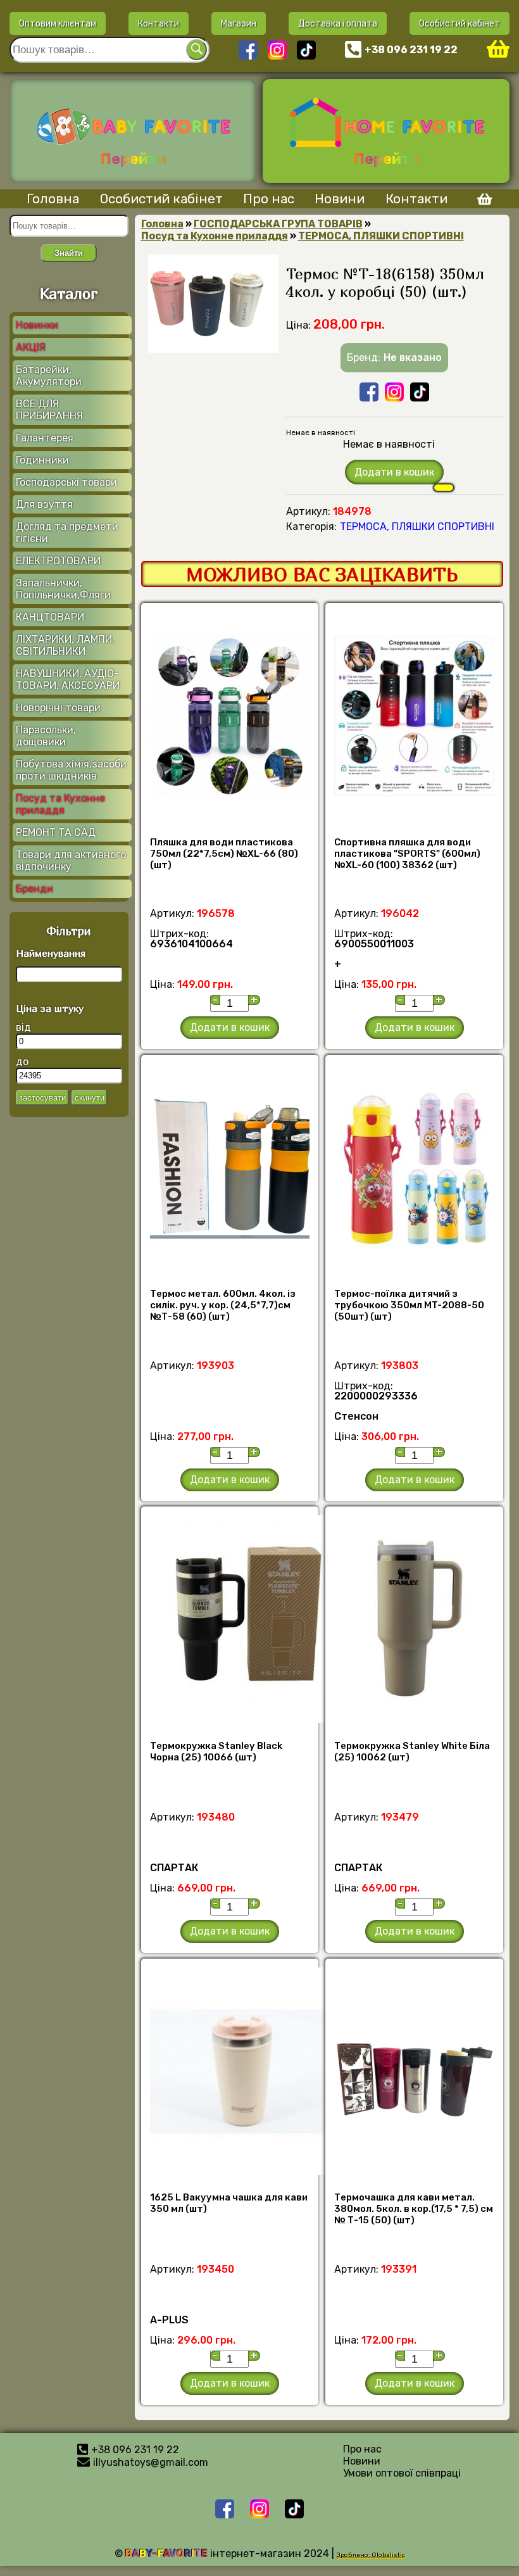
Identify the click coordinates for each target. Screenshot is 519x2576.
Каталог (69, 293)
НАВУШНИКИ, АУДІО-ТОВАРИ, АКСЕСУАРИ (68, 679)
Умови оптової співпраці (402, 2473)
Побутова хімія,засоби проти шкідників (71, 770)
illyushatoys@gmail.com (151, 2462)
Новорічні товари (58, 708)
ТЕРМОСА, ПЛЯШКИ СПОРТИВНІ (381, 236)
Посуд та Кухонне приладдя (60, 804)
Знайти (69, 253)
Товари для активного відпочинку (71, 861)
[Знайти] (197, 50)
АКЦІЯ (31, 347)
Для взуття (44, 504)
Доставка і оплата (338, 23)
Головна (53, 199)
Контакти (159, 23)
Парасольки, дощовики (46, 736)
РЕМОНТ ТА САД (56, 832)
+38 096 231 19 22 (411, 50)
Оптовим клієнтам (58, 23)
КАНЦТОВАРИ (50, 617)
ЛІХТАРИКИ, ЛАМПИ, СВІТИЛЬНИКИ (65, 645)
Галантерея (45, 438)
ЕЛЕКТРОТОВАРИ (58, 561)
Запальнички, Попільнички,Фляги (63, 589)
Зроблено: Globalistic (371, 2555)
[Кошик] (480, 201)
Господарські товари (66, 482)
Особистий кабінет (460, 23)
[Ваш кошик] (498, 50)
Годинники (42, 460)
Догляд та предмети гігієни (67, 533)
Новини (340, 199)
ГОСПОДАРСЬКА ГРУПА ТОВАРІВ (278, 224)
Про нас (269, 199)
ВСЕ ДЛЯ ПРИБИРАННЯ (49, 410)
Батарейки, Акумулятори (49, 376)
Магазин (239, 23)
